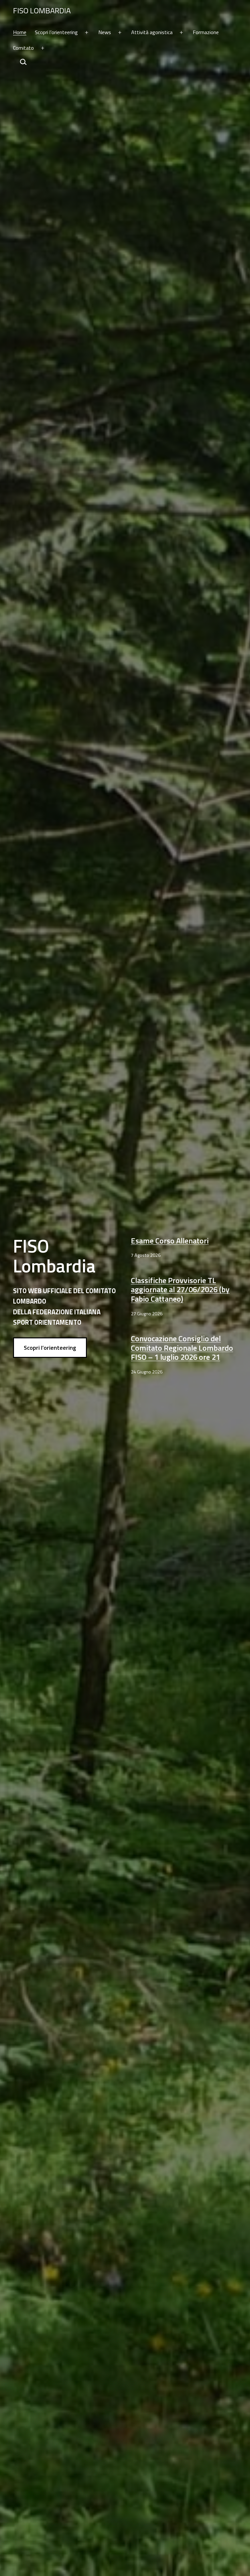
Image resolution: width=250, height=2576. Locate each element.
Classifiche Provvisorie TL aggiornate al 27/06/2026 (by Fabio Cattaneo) (180, 1290)
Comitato (23, 48)
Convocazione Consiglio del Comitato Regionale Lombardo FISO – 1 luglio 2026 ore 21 (182, 1348)
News (105, 32)
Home (20, 32)
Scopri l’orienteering (56, 32)
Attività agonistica (152, 32)
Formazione (206, 32)
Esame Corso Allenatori (170, 1241)
